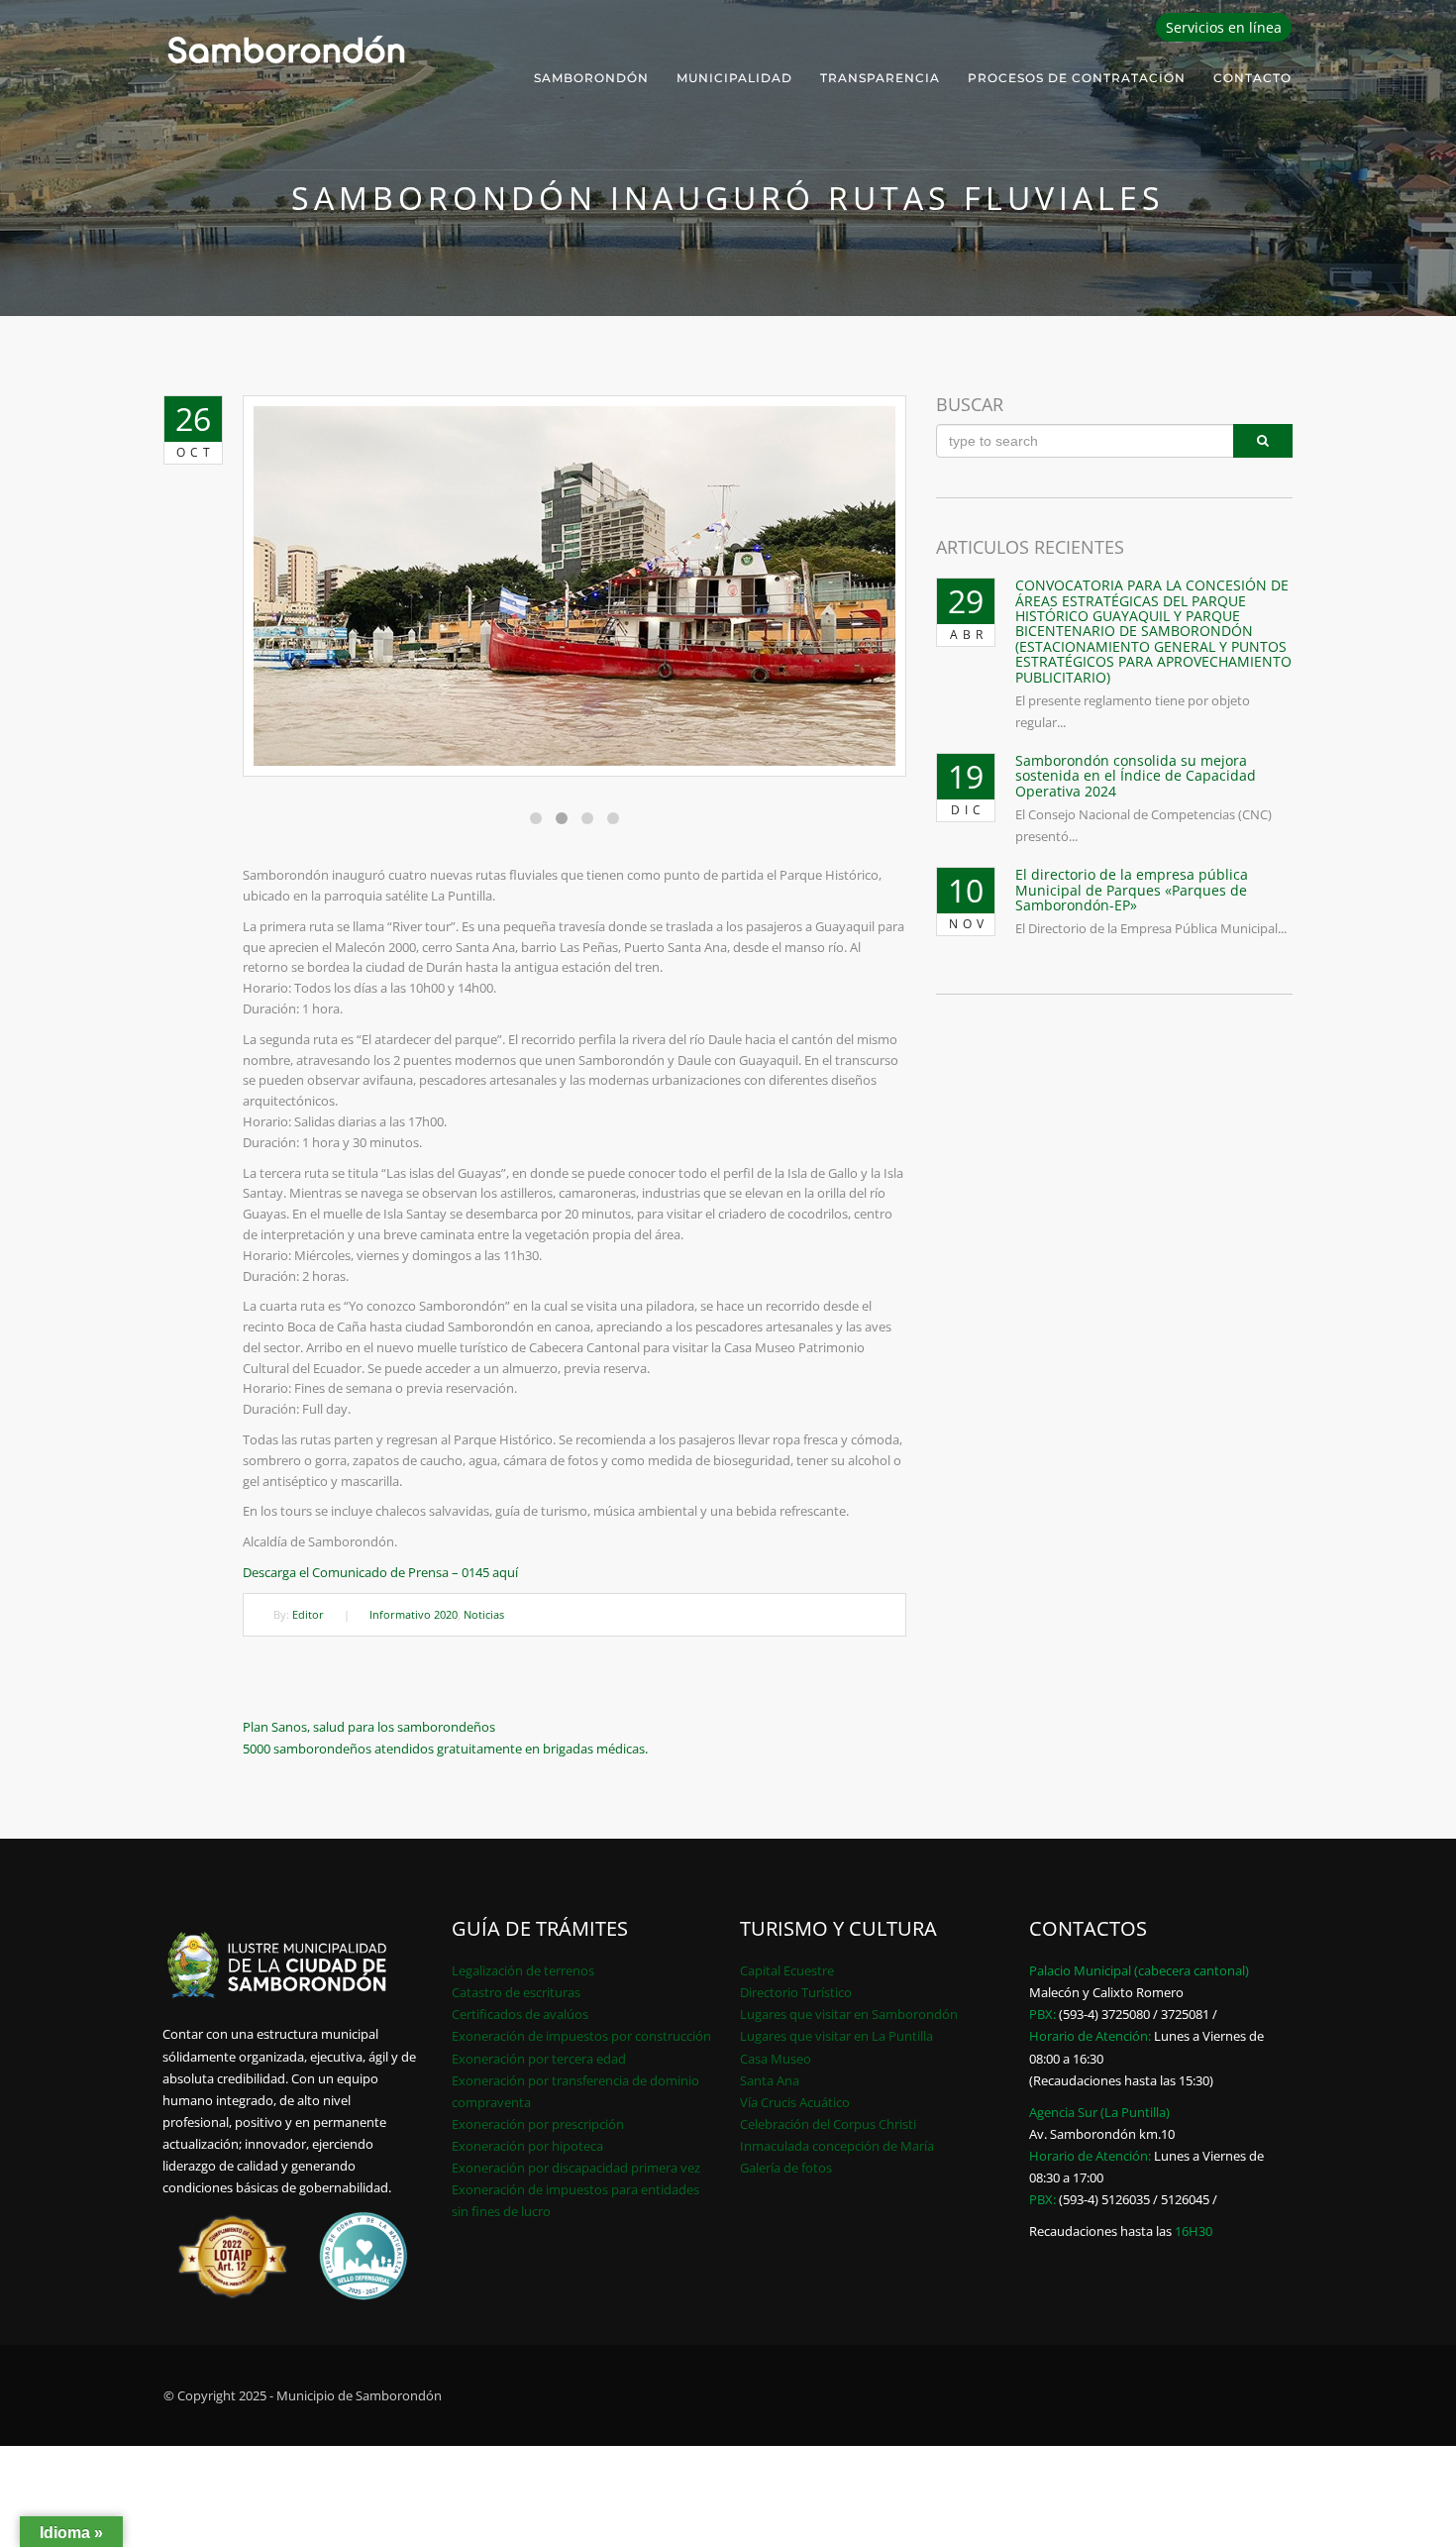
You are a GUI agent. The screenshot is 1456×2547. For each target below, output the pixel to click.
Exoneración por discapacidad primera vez (576, 2168)
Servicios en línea (1224, 27)
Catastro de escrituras (516, 1992)
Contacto (1252, 78)
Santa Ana (770, 2080)
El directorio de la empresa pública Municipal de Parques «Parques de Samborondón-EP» (1132, 890)
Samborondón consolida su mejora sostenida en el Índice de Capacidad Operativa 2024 (1136, 776)
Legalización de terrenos (523, 1970)
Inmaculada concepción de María (837, 2146)
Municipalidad (734, 78)
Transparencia (880, 78)
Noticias (484, 1614)
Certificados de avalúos (520, 2014)
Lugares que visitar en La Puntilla (836, 2036)
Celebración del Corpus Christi (828, 2124)
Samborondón (591, 78)
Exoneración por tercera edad (539, 2059)
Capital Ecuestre (787, 1970)
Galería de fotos (786, 2168)
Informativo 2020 (414, 1614)
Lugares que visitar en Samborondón (849, 2014)
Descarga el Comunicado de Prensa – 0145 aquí (380, 1572)
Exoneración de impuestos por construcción (581, 2036)
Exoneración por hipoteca (527, 2146)
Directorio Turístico (796, 1992)
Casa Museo (776, 2059)
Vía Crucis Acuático (795, 2102)
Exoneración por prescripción (538, 2124)
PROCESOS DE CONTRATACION (1077, 78)
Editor (308, 1614)
